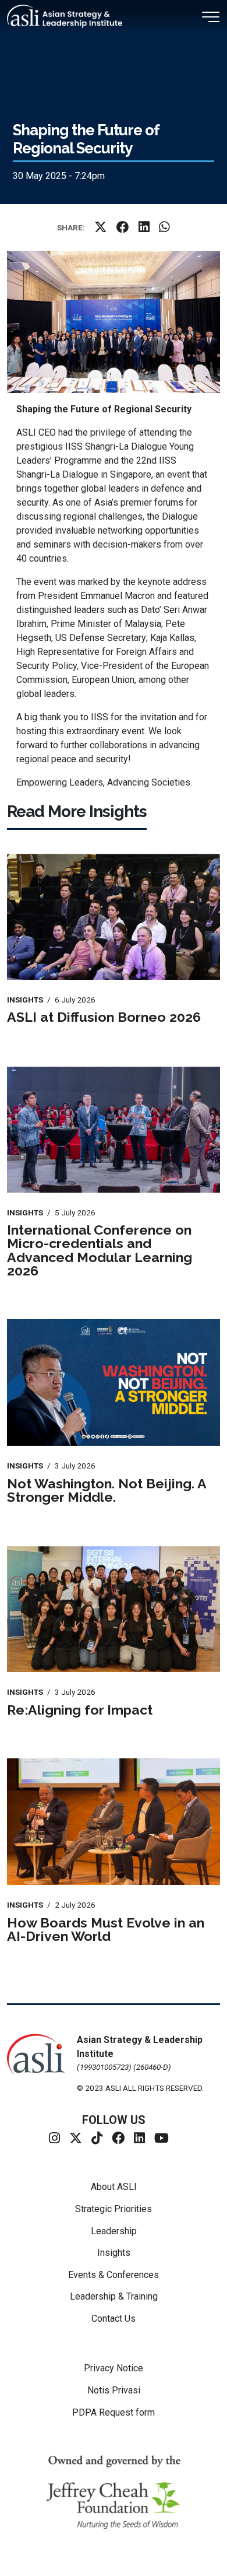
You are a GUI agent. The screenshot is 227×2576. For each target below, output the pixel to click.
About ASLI (114, 2187)
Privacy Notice (114, 2368)
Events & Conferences (114, 2275)
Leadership (114, 2231)
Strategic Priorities (114, 2209)
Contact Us (114, 2319)
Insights (114, 2253)
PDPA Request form (114, 2412)
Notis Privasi (114, 2390)
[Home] (69, 16)
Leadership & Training (114, 2296)
